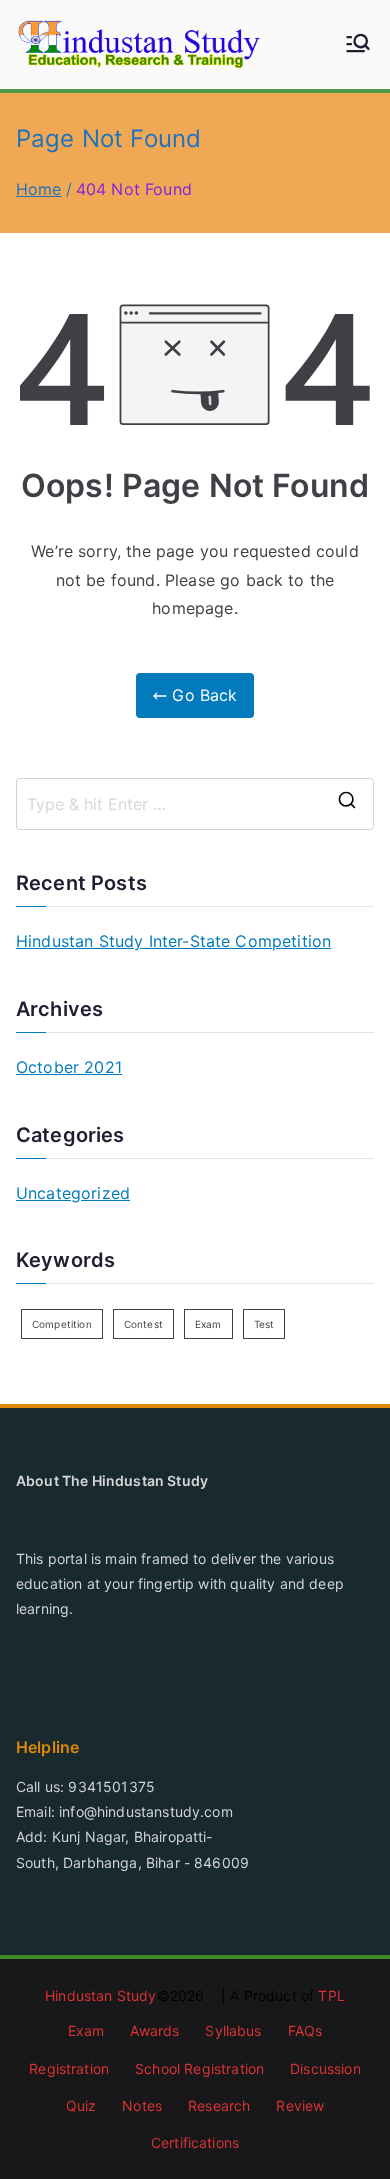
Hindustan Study (100, 1995)
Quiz (81, 2105)
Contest (143, 1324)
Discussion (325, 2068)
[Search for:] (195, 804)
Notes (142, 2105)
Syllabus (233, 2030)
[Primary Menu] (358, 45)
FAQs (305, 2030)
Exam (208, 1324)
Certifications (195, 2142)
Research (219, 2105)
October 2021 (69, 1067)
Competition (62, 1324)
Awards (154, 2030)
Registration (69, 2068)
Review (300, 2105)
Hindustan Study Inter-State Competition (173, 941)
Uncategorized (73, 1193)
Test (264, 1324)
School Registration (199, 2068)
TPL (331, 1995)
